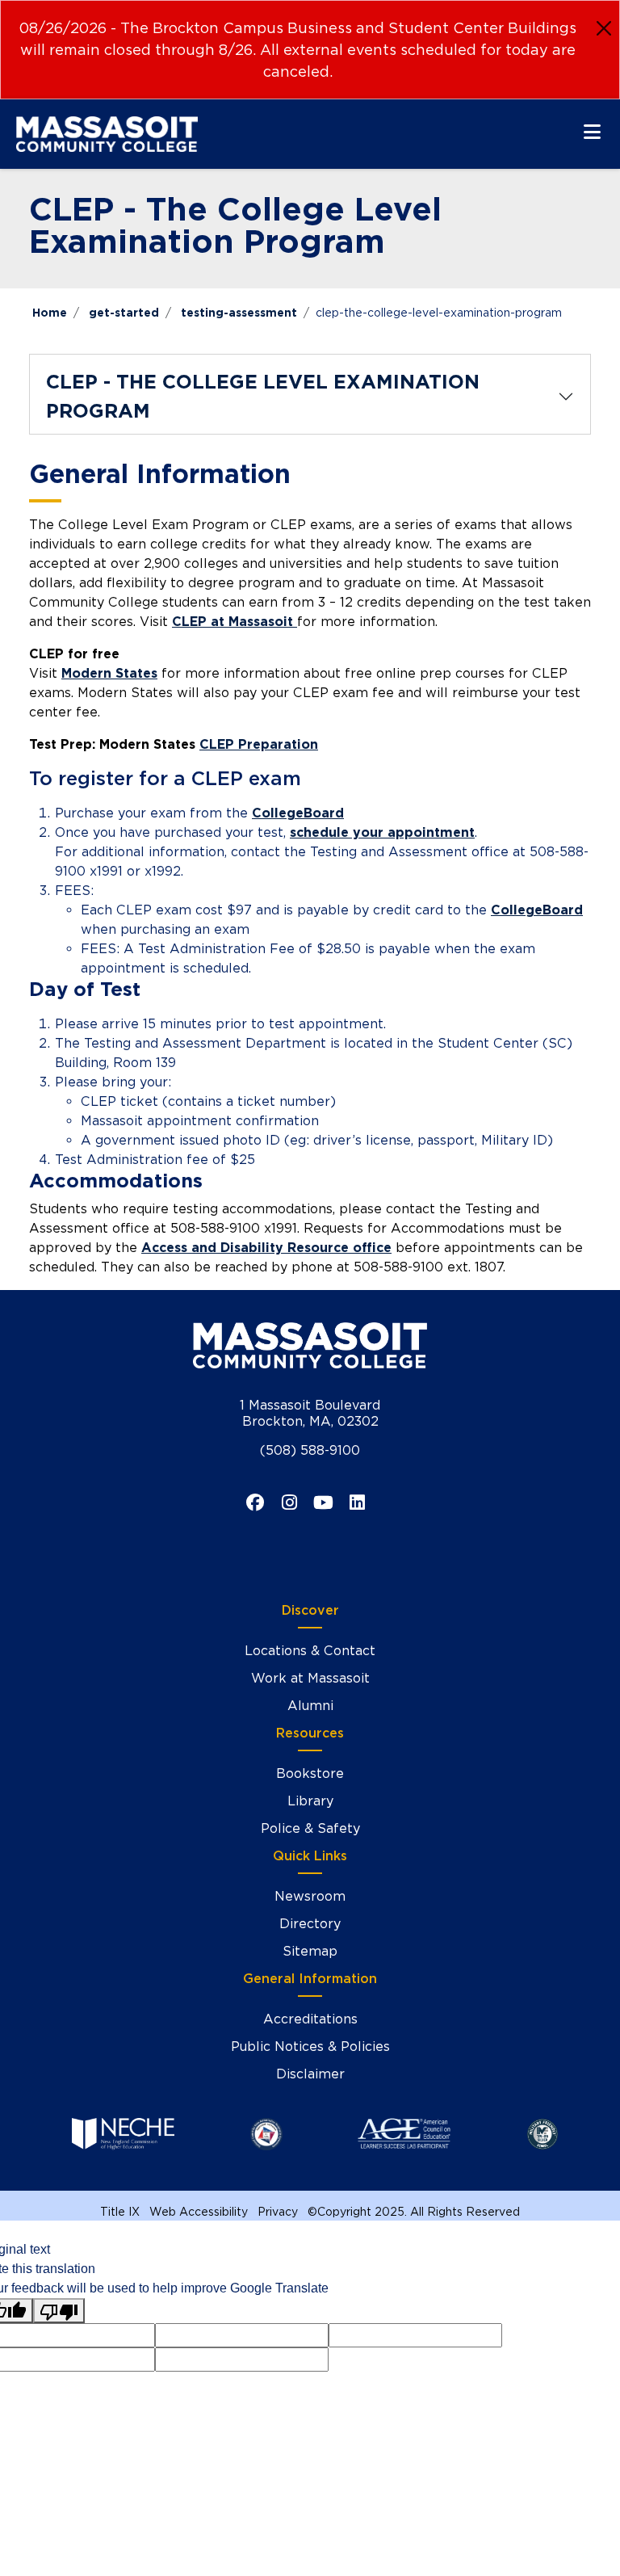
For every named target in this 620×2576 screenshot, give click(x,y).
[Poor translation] (59, 2311)
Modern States (109, 673)
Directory (310, 1924)
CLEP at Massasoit (235, 622)
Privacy (278, 2212)
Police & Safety (310, 1828)
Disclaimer (310, 2074)
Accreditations (310, 2019)
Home (50, 313)
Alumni (310, 1706)
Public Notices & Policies (310, 2047)
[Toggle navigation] (592, 132)
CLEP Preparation (259, 744)
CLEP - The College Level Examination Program (263, 396)
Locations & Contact (310, 1651)
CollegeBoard (298, 813)
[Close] (604, 28)
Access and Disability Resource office (266, 1248)
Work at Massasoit (310, 1678)
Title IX (120, 2212)
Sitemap (310, 1951)
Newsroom (310, 1896)
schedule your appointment (382, 832)
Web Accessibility (199, 2212)
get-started (124, 313)
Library (310, 1801)
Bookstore (310, 1773)
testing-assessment (239, 313)
